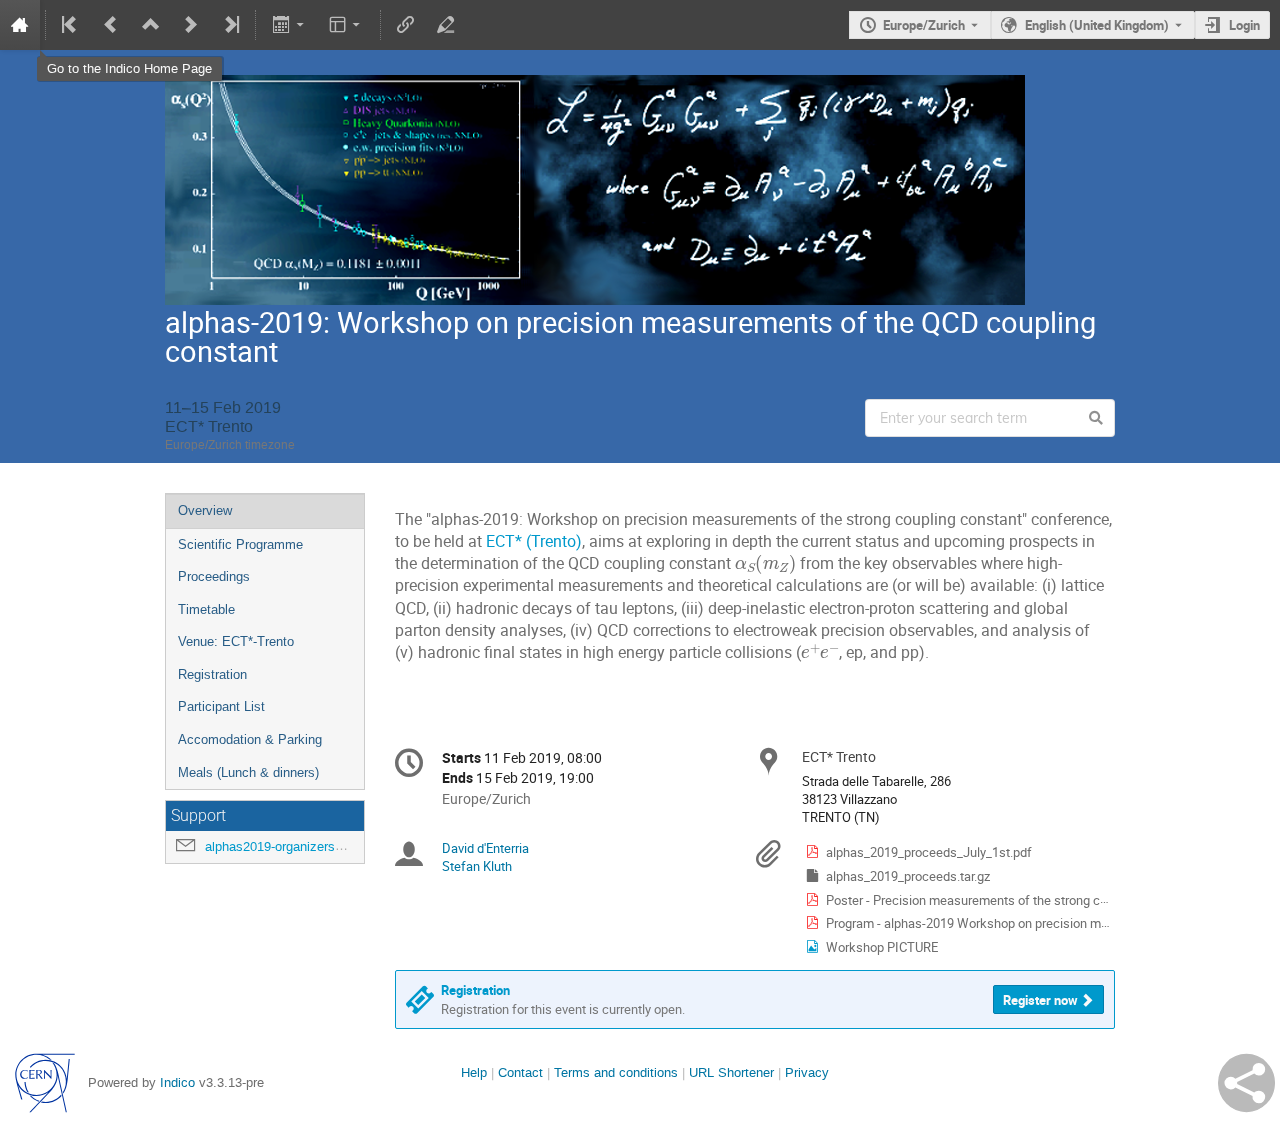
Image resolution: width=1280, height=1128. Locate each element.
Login (1244, 25)
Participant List (221, 706)
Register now (1040, 1000)
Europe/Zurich (924, 25)
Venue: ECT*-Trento (236, 641)
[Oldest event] (71, 25)
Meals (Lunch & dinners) (248, 772)
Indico (177, 1082)
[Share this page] (1246, 1083)
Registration (212, 674)
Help (474, 1072)
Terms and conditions (616, 1072)
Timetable (206, 609)
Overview (205, 510)
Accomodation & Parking (250, 739)
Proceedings (214, 576)
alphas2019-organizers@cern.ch (298, 846)
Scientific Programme (240, 544)
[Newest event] (230, 25)
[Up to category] (151, 25)
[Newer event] (191, 25)
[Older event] (111, 25)
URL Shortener (731, 1072)
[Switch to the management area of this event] (446, 25)
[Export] (289, 25)
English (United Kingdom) (1097, 25)
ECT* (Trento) (534, 541)
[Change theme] (346, 25)
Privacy (807, 1072)
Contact (520, 1072)
